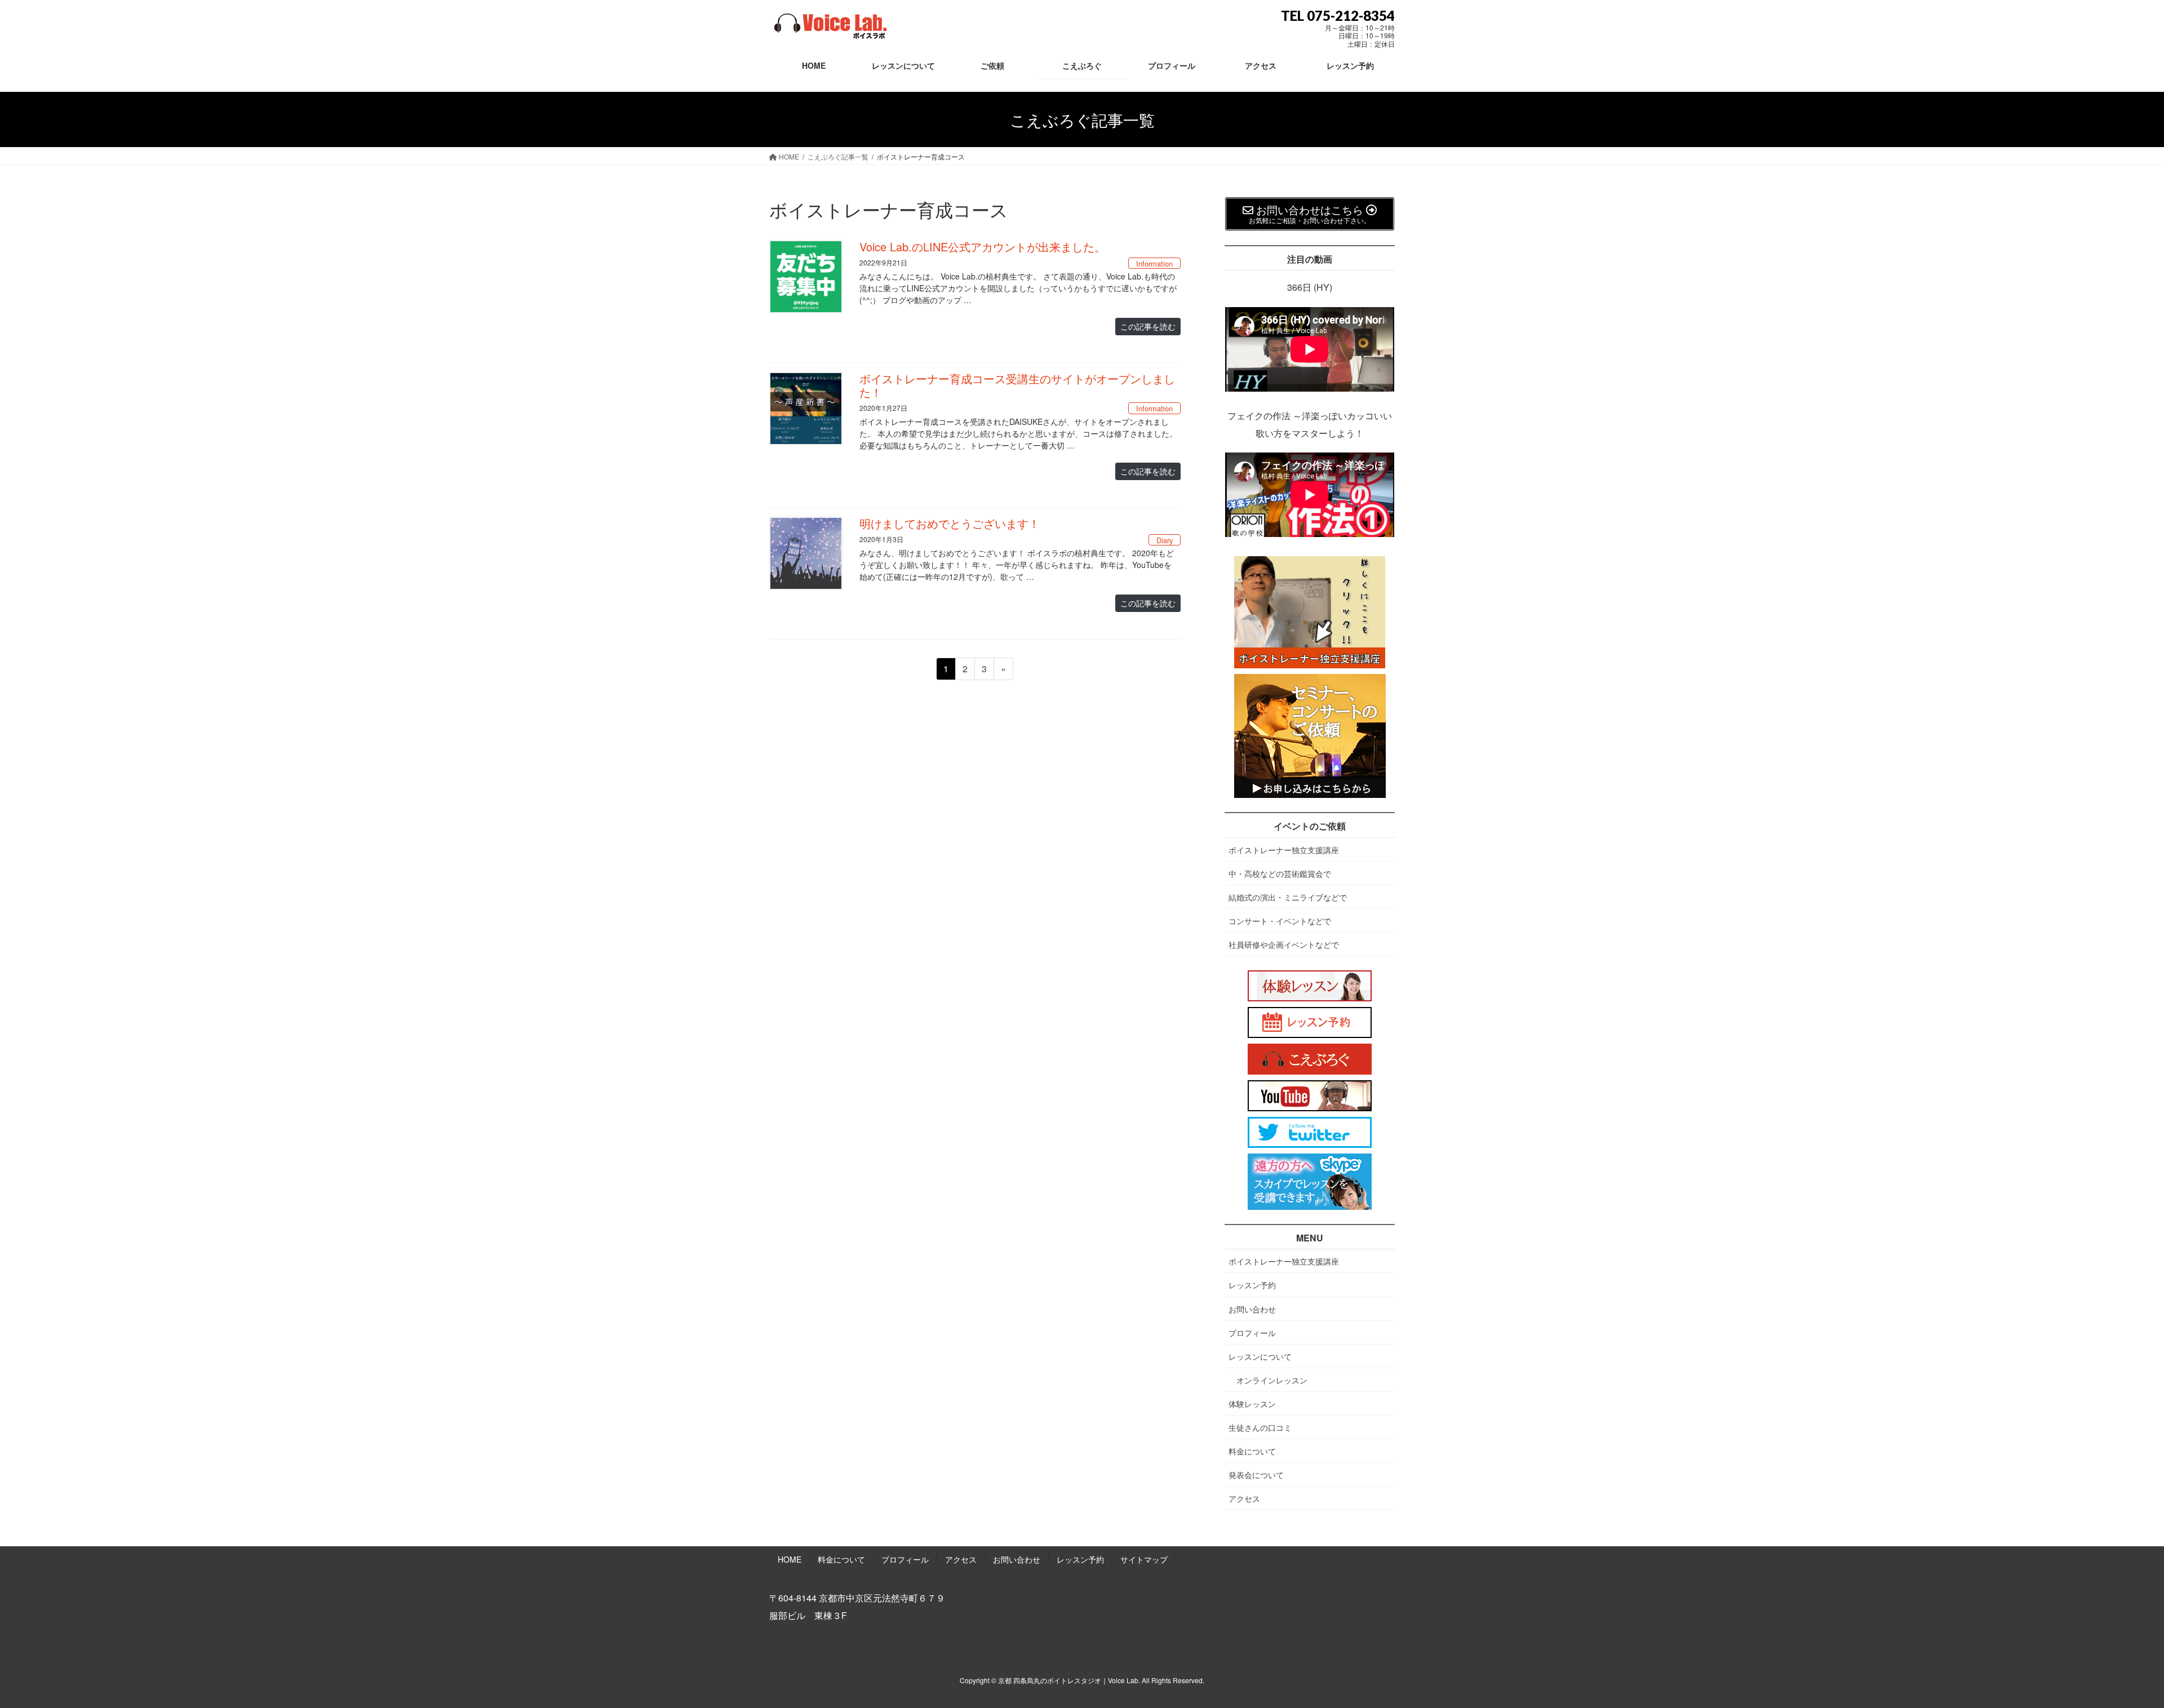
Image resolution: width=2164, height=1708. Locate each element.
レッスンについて (1260, 1356)
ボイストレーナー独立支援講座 (1284, 850)
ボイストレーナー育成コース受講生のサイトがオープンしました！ (1017, 385)
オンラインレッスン (1272, 1380)
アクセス (1244, 1498)
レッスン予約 (1252, 1285)
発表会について (1256, 1475)
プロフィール (1252, 1333)
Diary (1165, 540)
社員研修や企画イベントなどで (1284, 944)
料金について (1252, 1451)
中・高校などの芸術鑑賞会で (1280, 873)
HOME (790, 1559)
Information (1154, 263)
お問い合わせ (1252, 1309)
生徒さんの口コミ (1260, 1427)
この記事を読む (1148, 326)
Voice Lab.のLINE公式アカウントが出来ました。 (983, 247)
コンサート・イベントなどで (1280, 921)
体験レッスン (1252, 1404)
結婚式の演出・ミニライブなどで (1288, 897)
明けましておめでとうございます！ (950, 523)
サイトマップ (1144, 1559)
